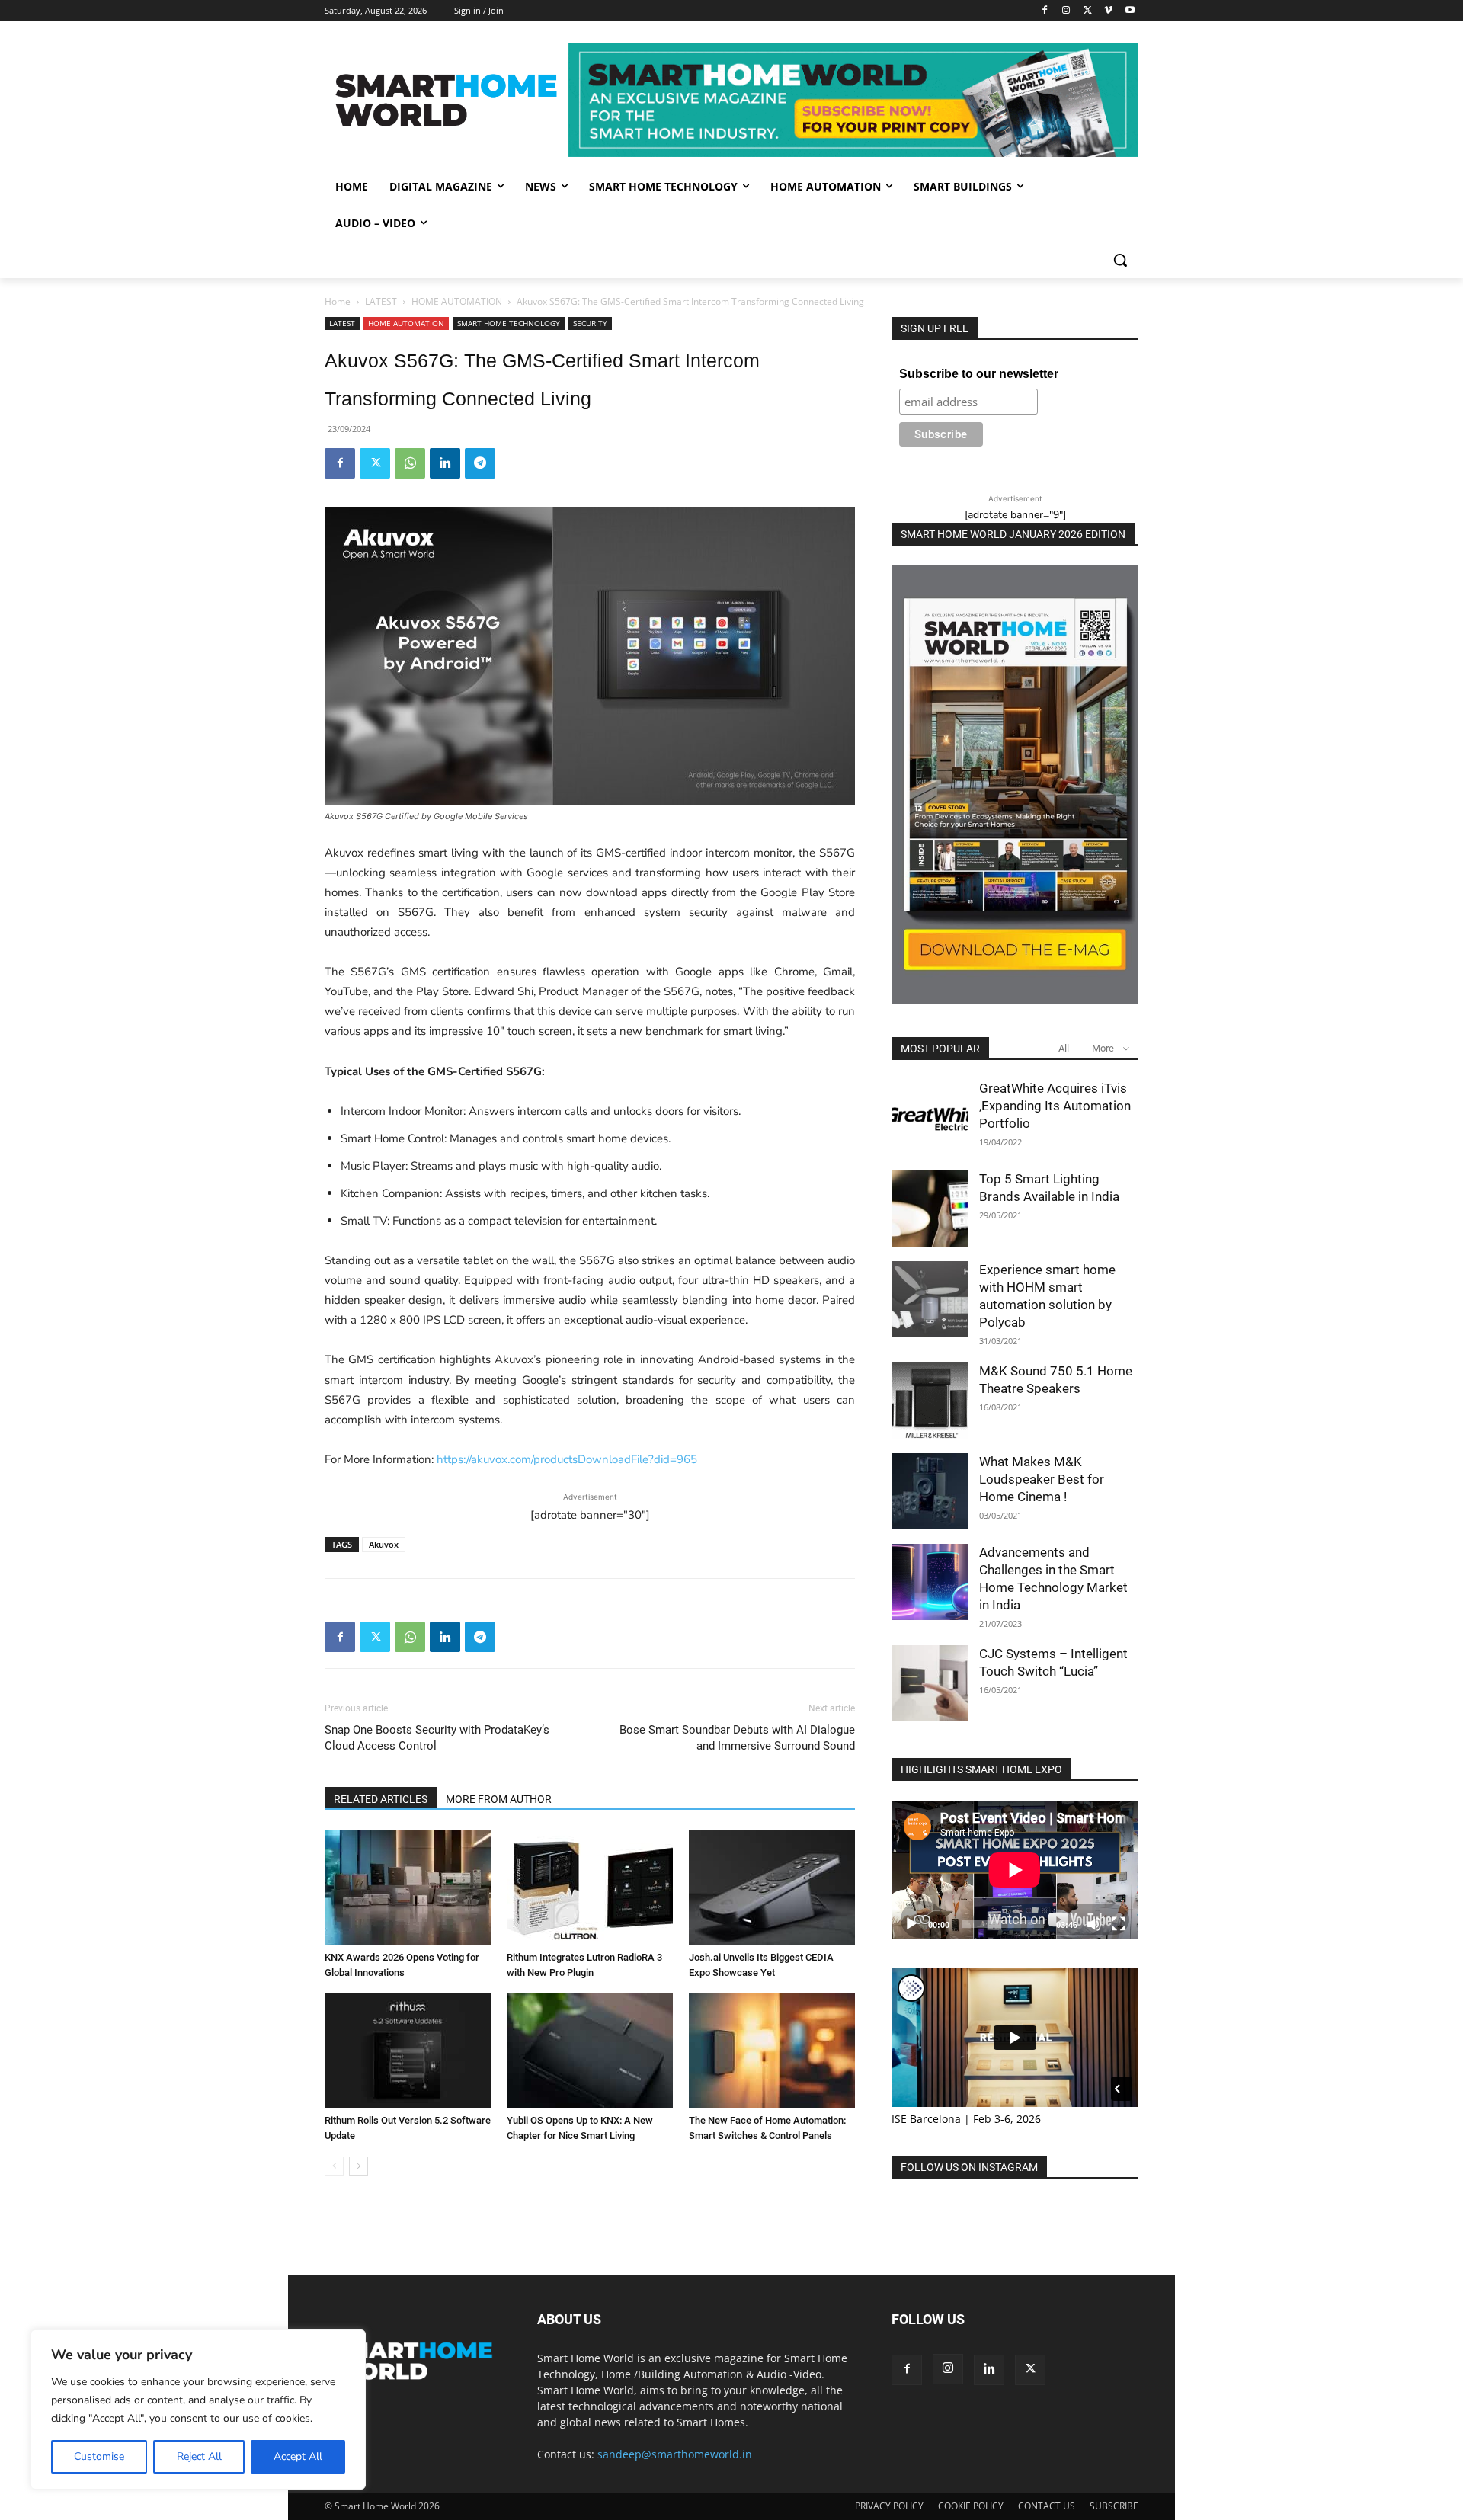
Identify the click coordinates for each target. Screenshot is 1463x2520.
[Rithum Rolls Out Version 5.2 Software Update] (408, 2051)
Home (338, 301)
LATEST (381, 301)
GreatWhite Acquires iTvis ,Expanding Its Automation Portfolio (1055, 1106)
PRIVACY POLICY (889, 2506)
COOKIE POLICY (971, 2506)
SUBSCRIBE (1114, 2506)
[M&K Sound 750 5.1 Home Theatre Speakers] (930, 1401)
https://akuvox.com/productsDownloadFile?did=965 (567, 1459)
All (1064, 1048)
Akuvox (384, 1544)
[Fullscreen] (1119, 1924)
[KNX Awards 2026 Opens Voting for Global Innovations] (408, 1888)
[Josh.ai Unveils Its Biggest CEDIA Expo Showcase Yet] (772, 1888)
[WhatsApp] (410, 463)
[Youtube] (1130, 11)
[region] (198, 2410)
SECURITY (590, 323)
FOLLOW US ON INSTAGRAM (969, 2167)
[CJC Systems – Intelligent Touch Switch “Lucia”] (930, 1683)
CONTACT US (1047, 2506)
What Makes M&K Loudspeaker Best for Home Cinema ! (1042, 1479)
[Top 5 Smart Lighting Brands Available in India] (930, 1209)
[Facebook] (1045, 11)
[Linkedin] (445, 463)
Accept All (298, 2456)
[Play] (911, 1924)
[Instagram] (1066, 11)
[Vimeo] (1108, 11)
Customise (99, 2456)
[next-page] (359, 2166)
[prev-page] (334, 2166)
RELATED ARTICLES (381, 1799)
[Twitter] (1088, 11)
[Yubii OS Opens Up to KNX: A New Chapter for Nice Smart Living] (590, 2051)
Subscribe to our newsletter (979, 374)
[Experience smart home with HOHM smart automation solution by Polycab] (930, 1299)
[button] (1120, 260)
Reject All (199, 2456)
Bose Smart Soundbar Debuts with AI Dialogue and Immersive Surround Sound (737, 1738)
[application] (1015, 1870)
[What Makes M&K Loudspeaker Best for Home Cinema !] (930, 1491)
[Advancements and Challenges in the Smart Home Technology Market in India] (930, 1582)
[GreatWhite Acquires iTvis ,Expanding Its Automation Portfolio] (930, 1118)
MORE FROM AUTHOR (499, 1799)
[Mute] (1094, 1924)
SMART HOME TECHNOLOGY (509, 323)
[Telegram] (480, 463)
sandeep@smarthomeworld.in (675, 2454)
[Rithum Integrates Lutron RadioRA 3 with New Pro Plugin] (590, 1888)
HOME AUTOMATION (457, 301)
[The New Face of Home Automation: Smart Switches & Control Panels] (772, 2051)
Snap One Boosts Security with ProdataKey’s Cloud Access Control (437, 1738)
